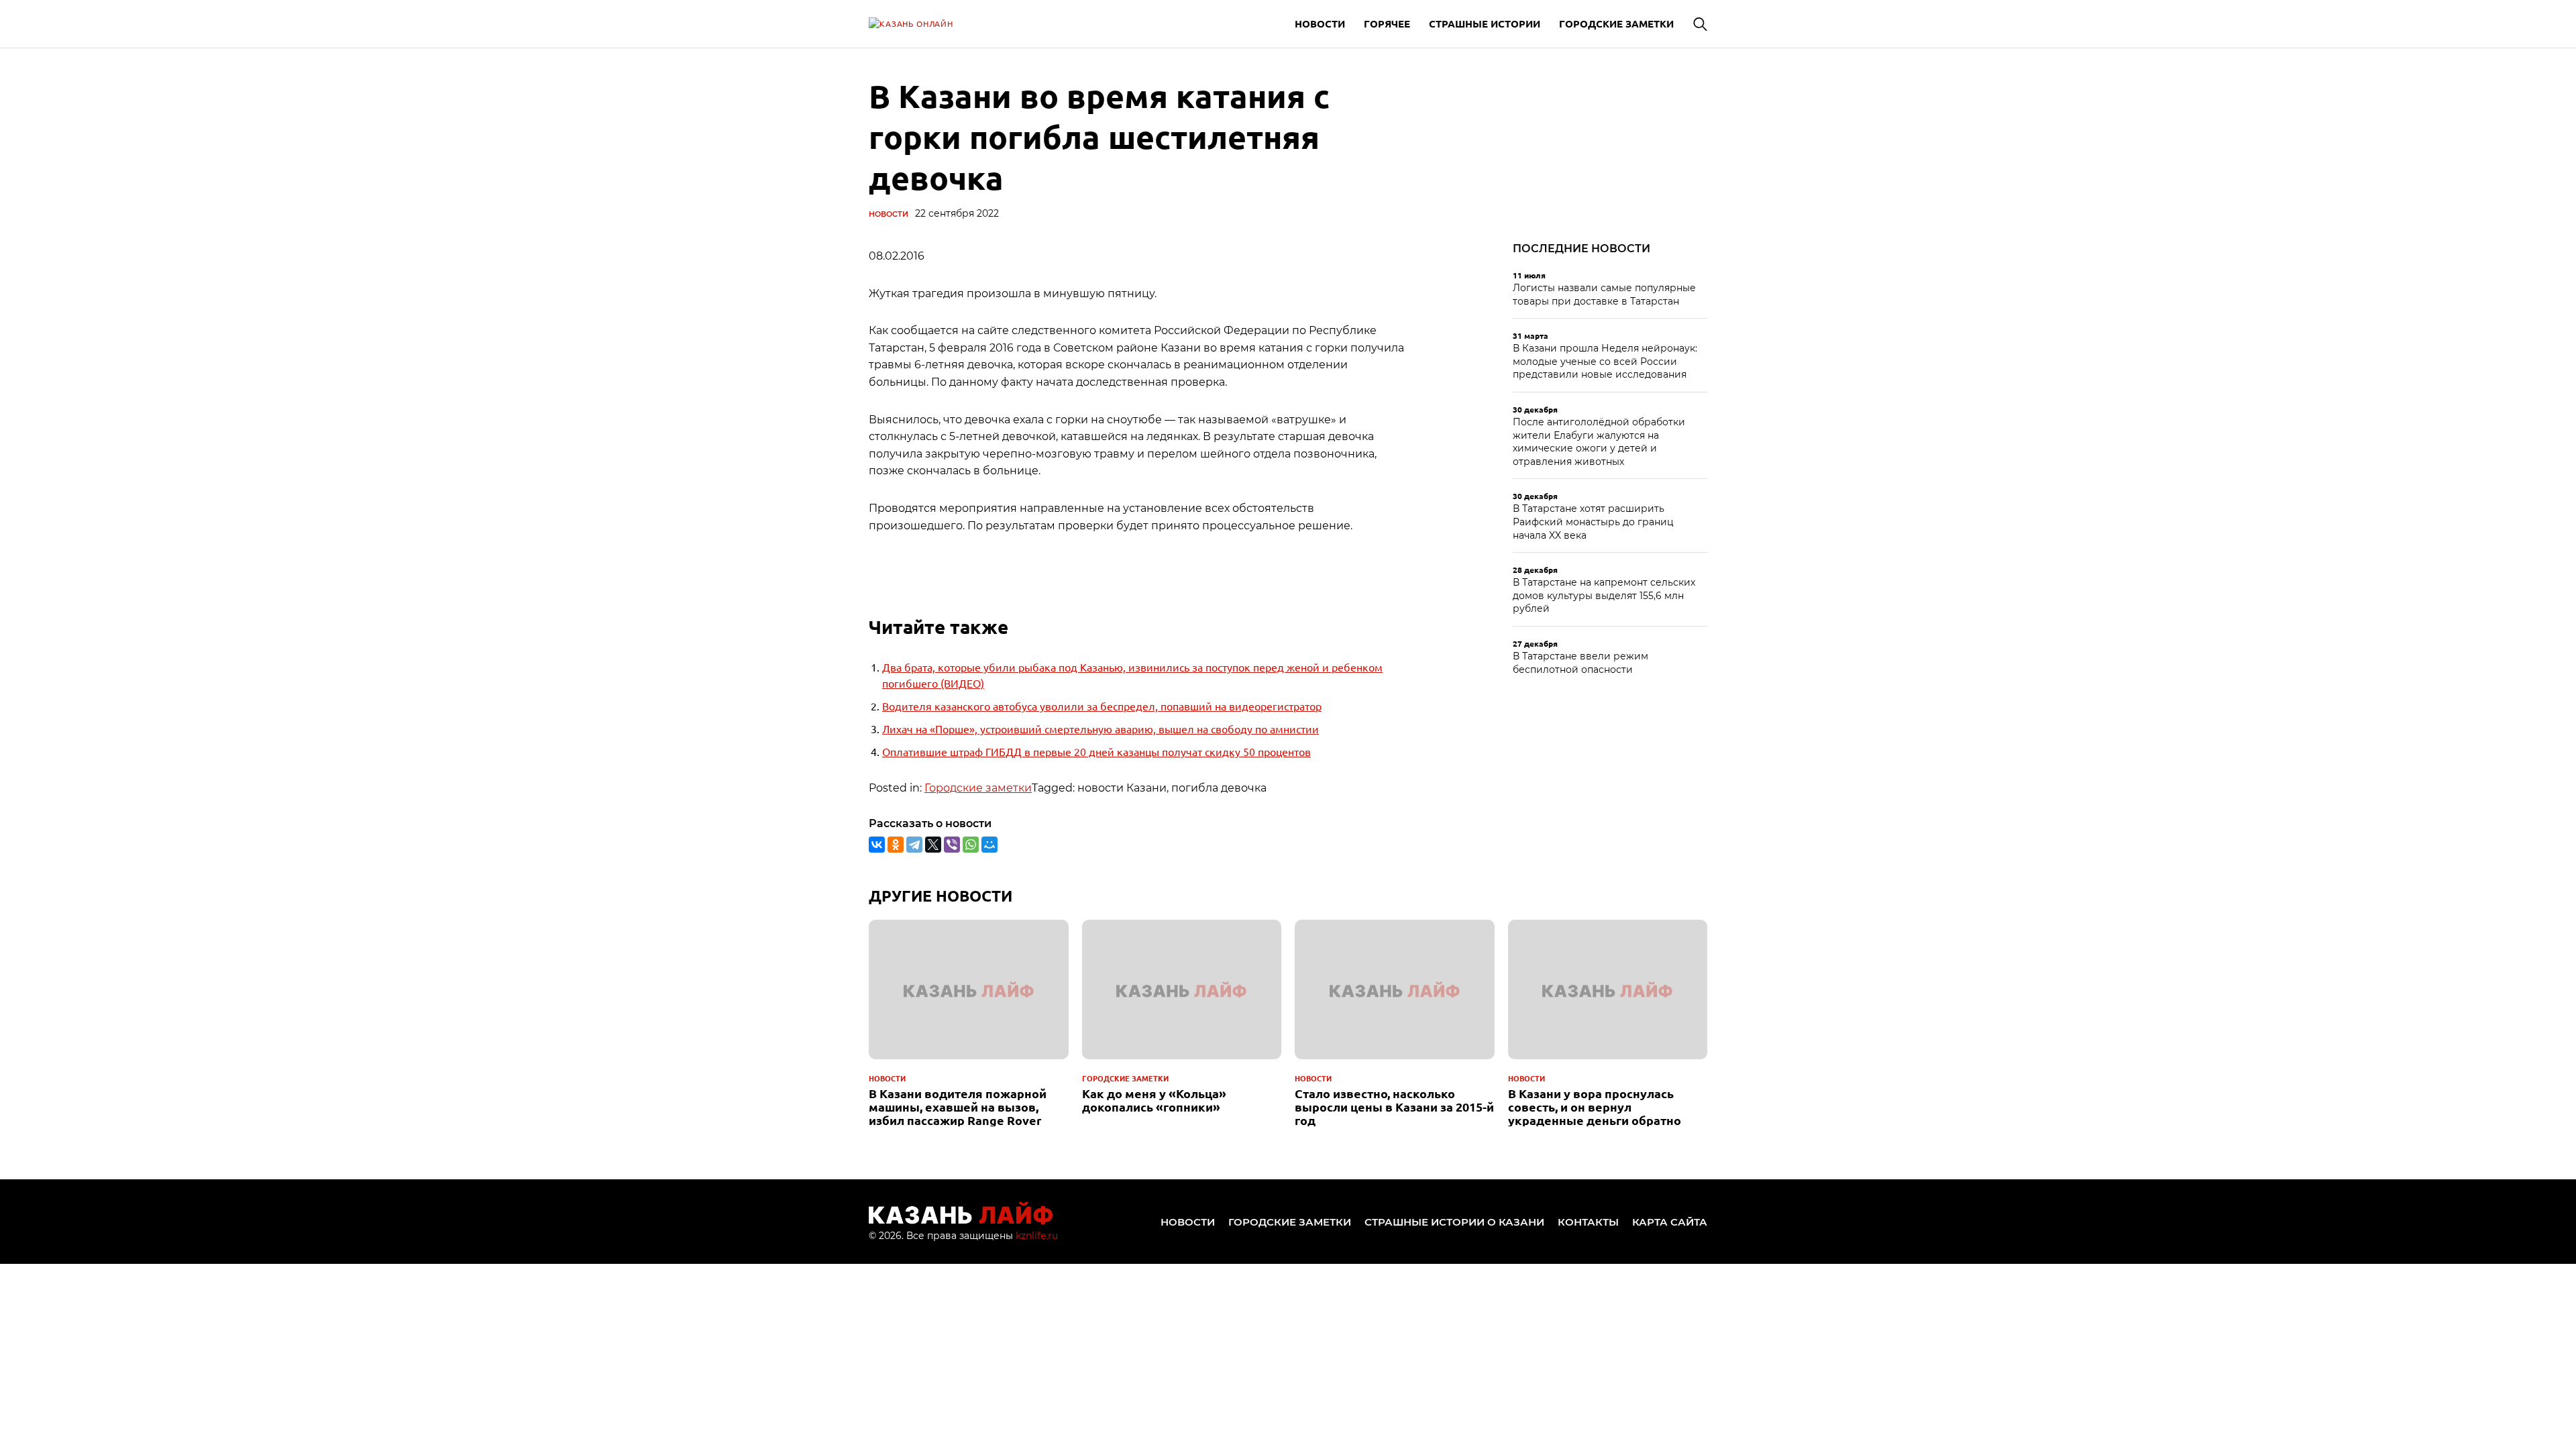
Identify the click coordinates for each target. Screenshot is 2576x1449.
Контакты (1588, 1222)
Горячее (1387, 23)
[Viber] (952, 845)
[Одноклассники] (896, 845)
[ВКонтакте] (877, 845)
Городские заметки (1616, 23)
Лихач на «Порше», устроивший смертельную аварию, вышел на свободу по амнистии (1101, 729)
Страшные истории (1485, 23)
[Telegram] (914, 845)
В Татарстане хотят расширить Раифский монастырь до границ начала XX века (1593, 522)
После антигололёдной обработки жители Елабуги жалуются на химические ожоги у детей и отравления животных (1599, 442)
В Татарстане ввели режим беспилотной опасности (1580, 663)
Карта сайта (1670, 1222)
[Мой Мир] (989, 845)
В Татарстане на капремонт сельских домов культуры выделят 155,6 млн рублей (1604, 595)
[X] (933, 845)
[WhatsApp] (971, 845)
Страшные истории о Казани (1454, 1222)
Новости (1320, 23)
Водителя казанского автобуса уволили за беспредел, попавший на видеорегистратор (1102, 706)
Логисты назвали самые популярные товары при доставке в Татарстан (1604, 294)
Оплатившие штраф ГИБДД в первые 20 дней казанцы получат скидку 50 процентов (1096, 751)
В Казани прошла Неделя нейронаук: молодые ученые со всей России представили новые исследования (1605, 361)
